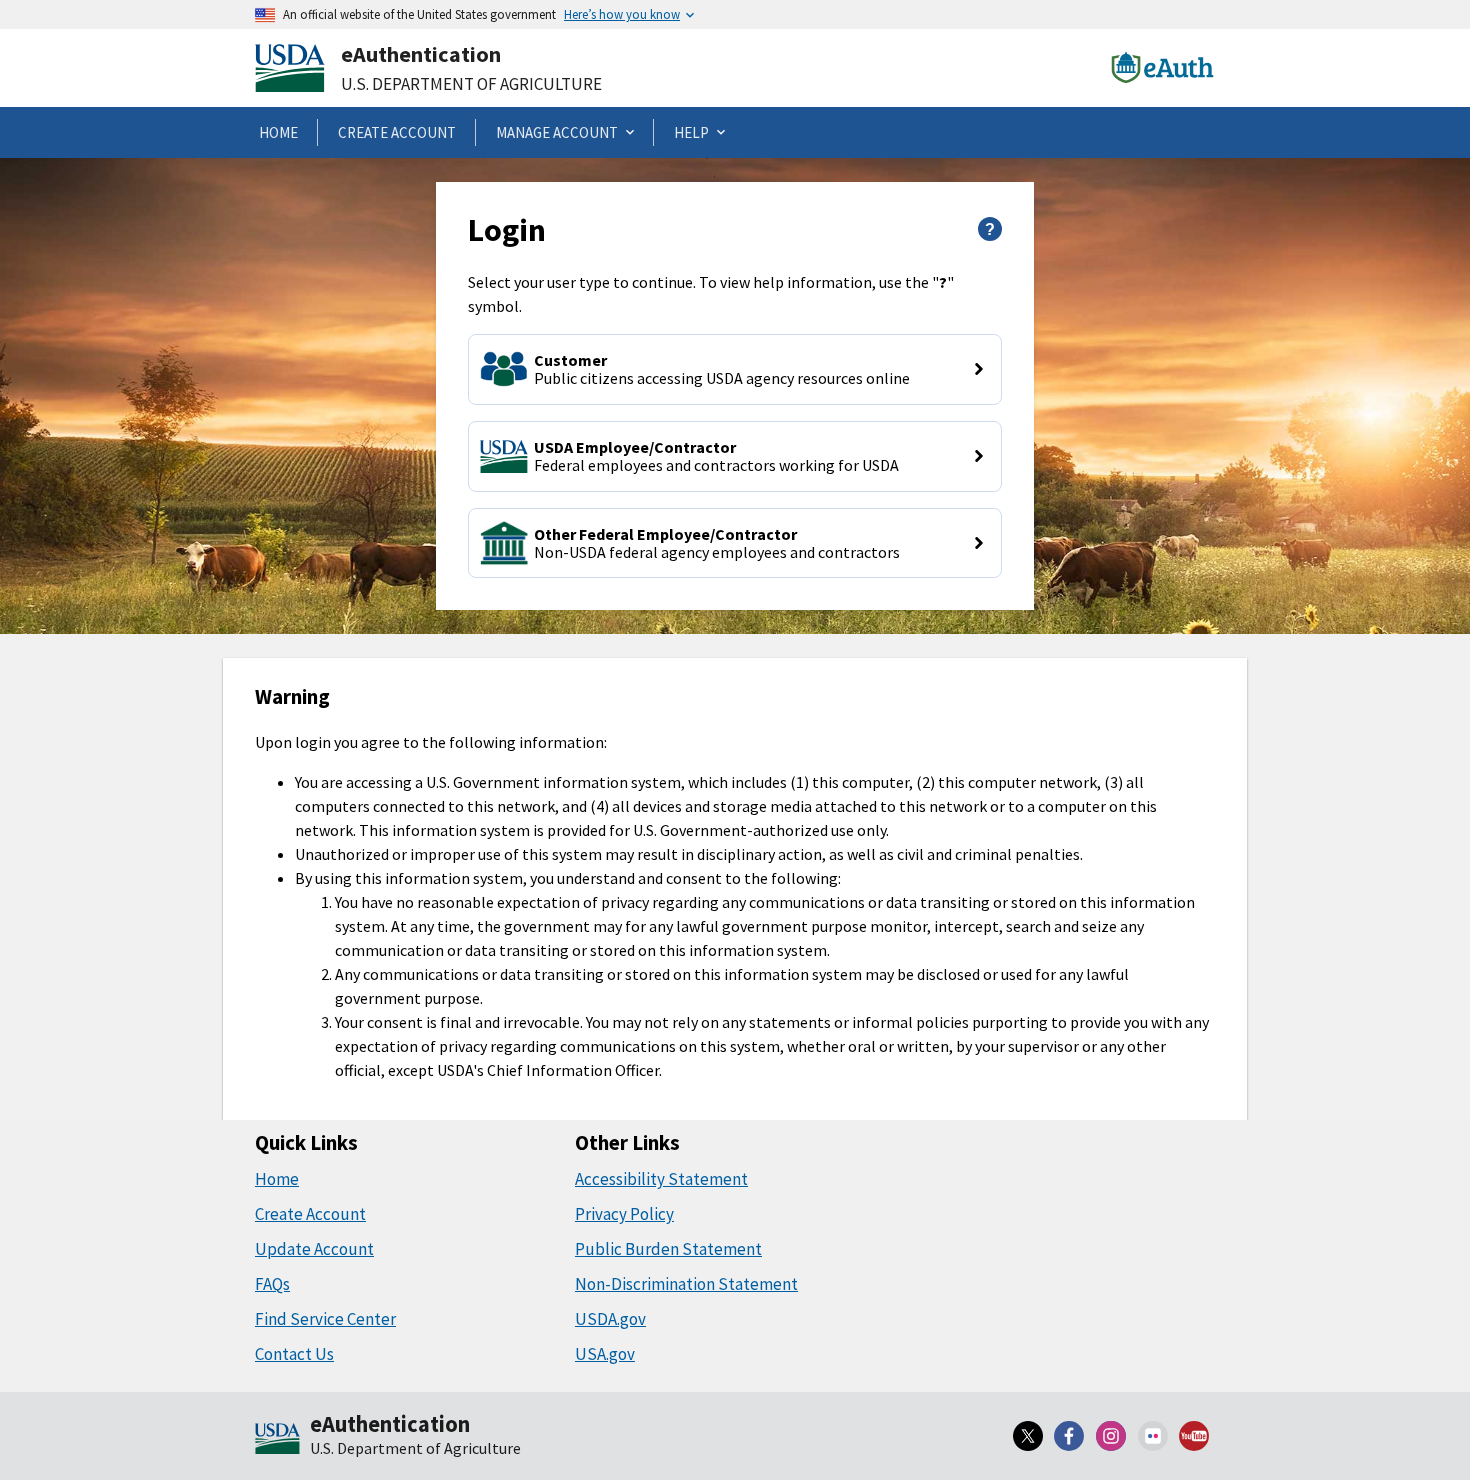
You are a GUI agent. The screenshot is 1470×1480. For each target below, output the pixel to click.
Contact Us (294, 1354)
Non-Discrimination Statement (686, 1284)
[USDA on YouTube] (1194, 1436)
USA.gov (605, 1354)
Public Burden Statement (668, 1249)
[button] (734, 369)
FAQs (272, 1284)
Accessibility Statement (661, 1179)
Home (277, 1179)
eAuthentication (421, 54)
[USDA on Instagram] (1111, 1436)
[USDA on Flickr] (1153, 1436)
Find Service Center (325, 1319)
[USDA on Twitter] (1028, 1436)
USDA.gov (610, 1319)
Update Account (314, 1249)
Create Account (310, 1214)
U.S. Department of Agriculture (471, 84)
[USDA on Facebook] (1070, 1436)
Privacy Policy (624, 1214)
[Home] (277, 1440)
